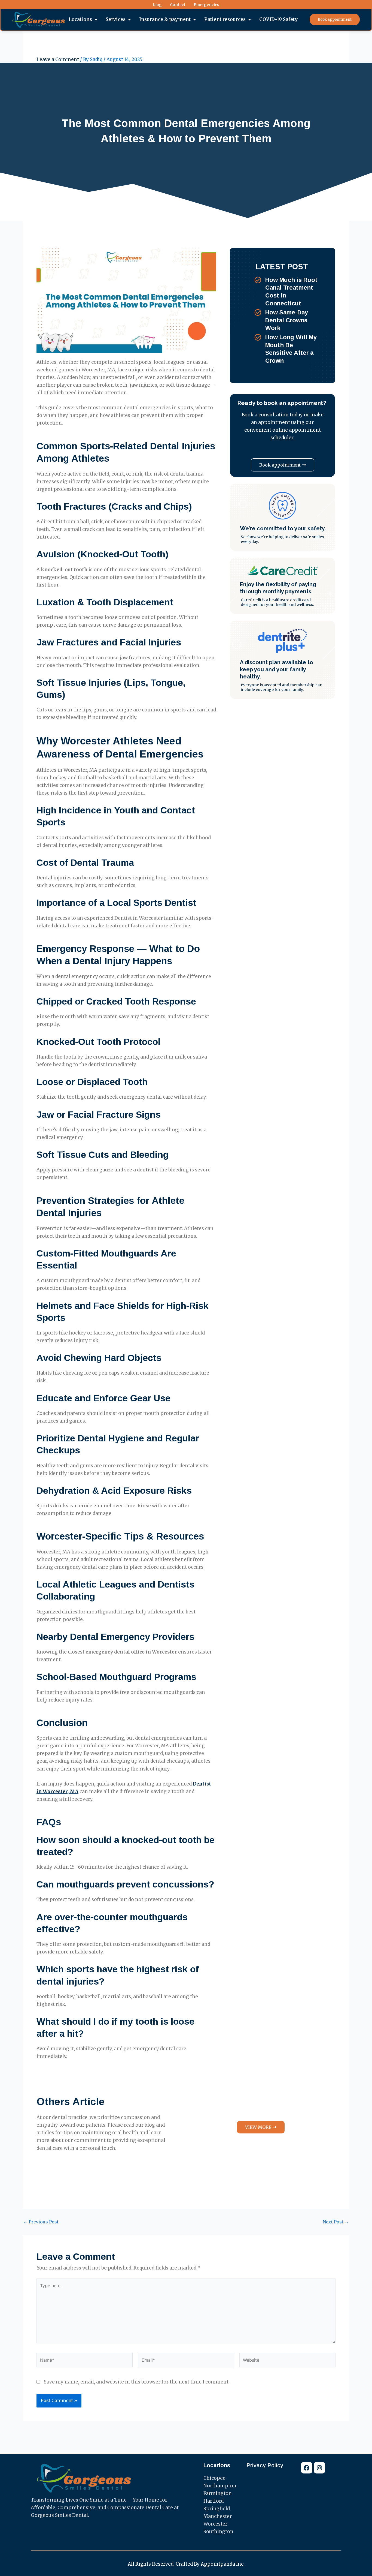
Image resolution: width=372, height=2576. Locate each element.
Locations (80, 19)
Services (116, 19)
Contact (178, 5)
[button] (83, 19)
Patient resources (225, 19)
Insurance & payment (165, 19)
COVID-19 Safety (279, 19)
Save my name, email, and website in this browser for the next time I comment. (137, 2382)
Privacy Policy (265, 2465)
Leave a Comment (58, 59)
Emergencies (206, 5)
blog (157, 5)
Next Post (336, 2222)
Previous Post (41, 2222)
